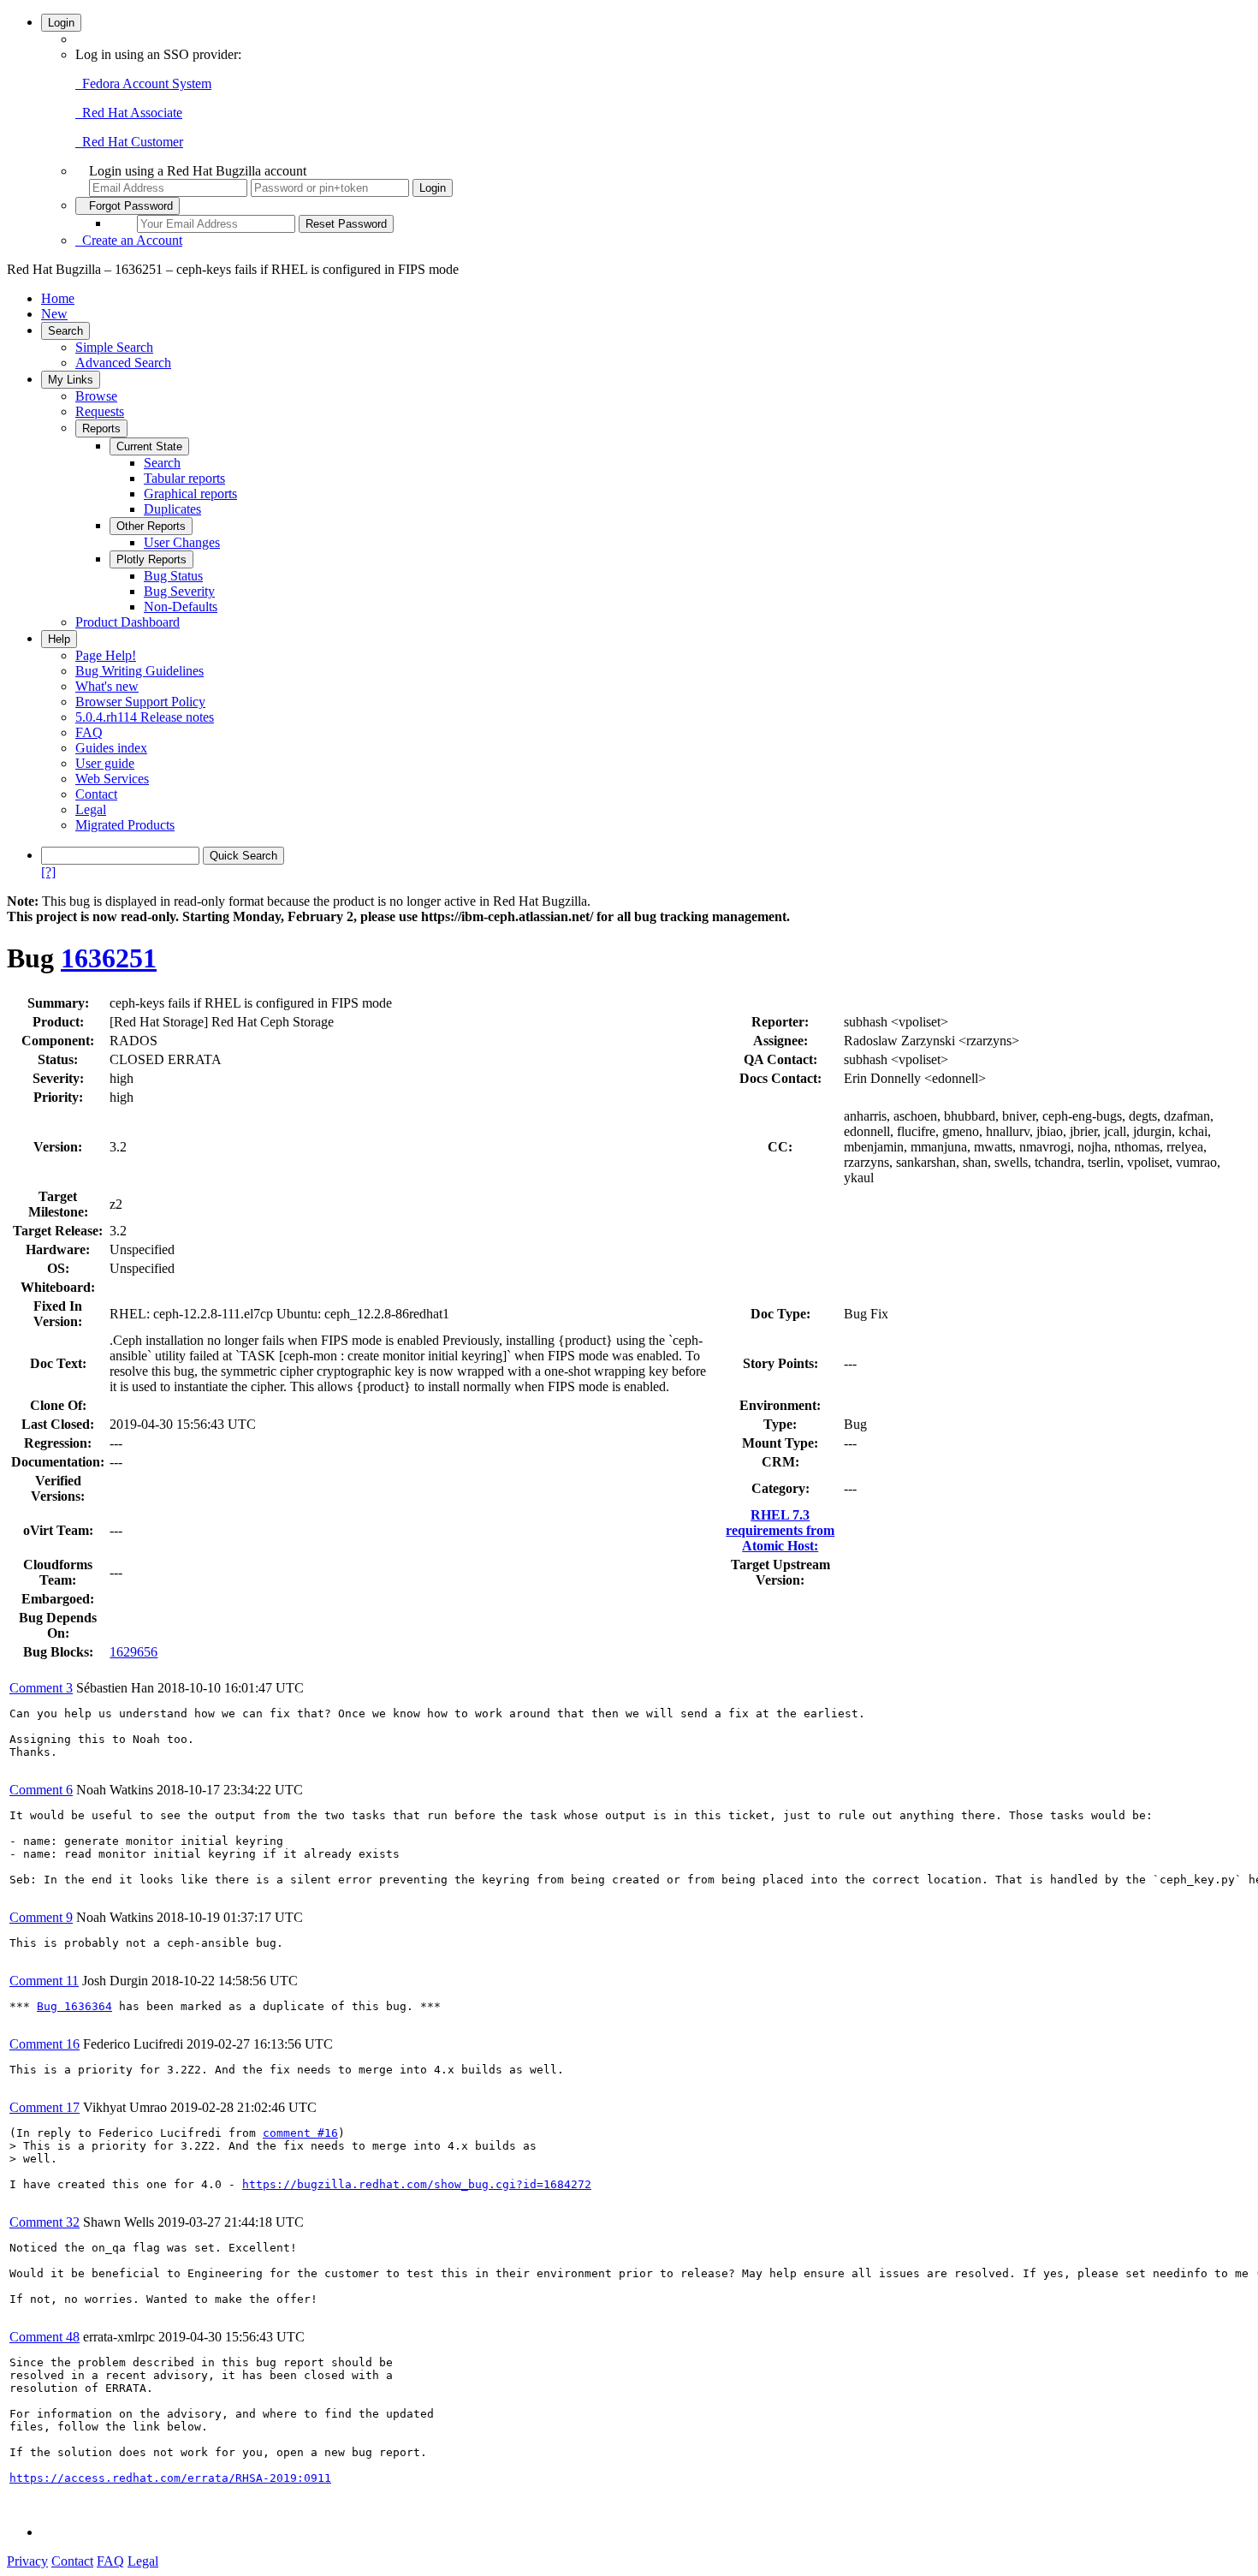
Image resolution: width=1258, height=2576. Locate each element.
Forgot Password (128, 206)
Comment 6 (41, 1790)
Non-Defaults (181, 607)
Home (58, 298)
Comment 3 (41, 1688)
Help (59, 639)
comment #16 (300, 2133)
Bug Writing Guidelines (139, 671)
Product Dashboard (128, 622)
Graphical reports (190, 494)
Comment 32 (45, 2222)
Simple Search (114, 347)
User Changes (182, 542)
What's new (107, 686)
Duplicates (172, 509)
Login (61, 23)
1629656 (134, 1652)
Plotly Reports (151, 559)
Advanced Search (123, 363)
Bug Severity (179, 591)
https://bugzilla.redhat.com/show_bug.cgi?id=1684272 (417, 2184)
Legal (91, 809)
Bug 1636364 (74, 2006)
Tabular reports (184, 478)
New (54, 314)
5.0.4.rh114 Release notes (145, 717)
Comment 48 (45, 2337)
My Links (71, 380)
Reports (101, 428)
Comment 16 (45, 2044)
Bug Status (173, 576)
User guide (105, 763)
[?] (48, 872)
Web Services (112, 779)
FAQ (89, 732)
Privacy (27, 2561)
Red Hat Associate (129, 113)
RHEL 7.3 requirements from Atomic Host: (780, 1530)
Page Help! (106, 655)
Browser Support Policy (140, 702)
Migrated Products (125, 825)
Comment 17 (45, 2107)
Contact (96, 794)
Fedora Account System (143, 83)
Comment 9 (41, 1917)
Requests (100, 411)
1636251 (109, 958)
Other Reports (151, 526)
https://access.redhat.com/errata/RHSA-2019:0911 (170, 2478)
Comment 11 (44, 1981)
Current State (149, 446)
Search (65, 331)
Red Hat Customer (129, 142)
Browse (96, 396)
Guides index (111, 748)
